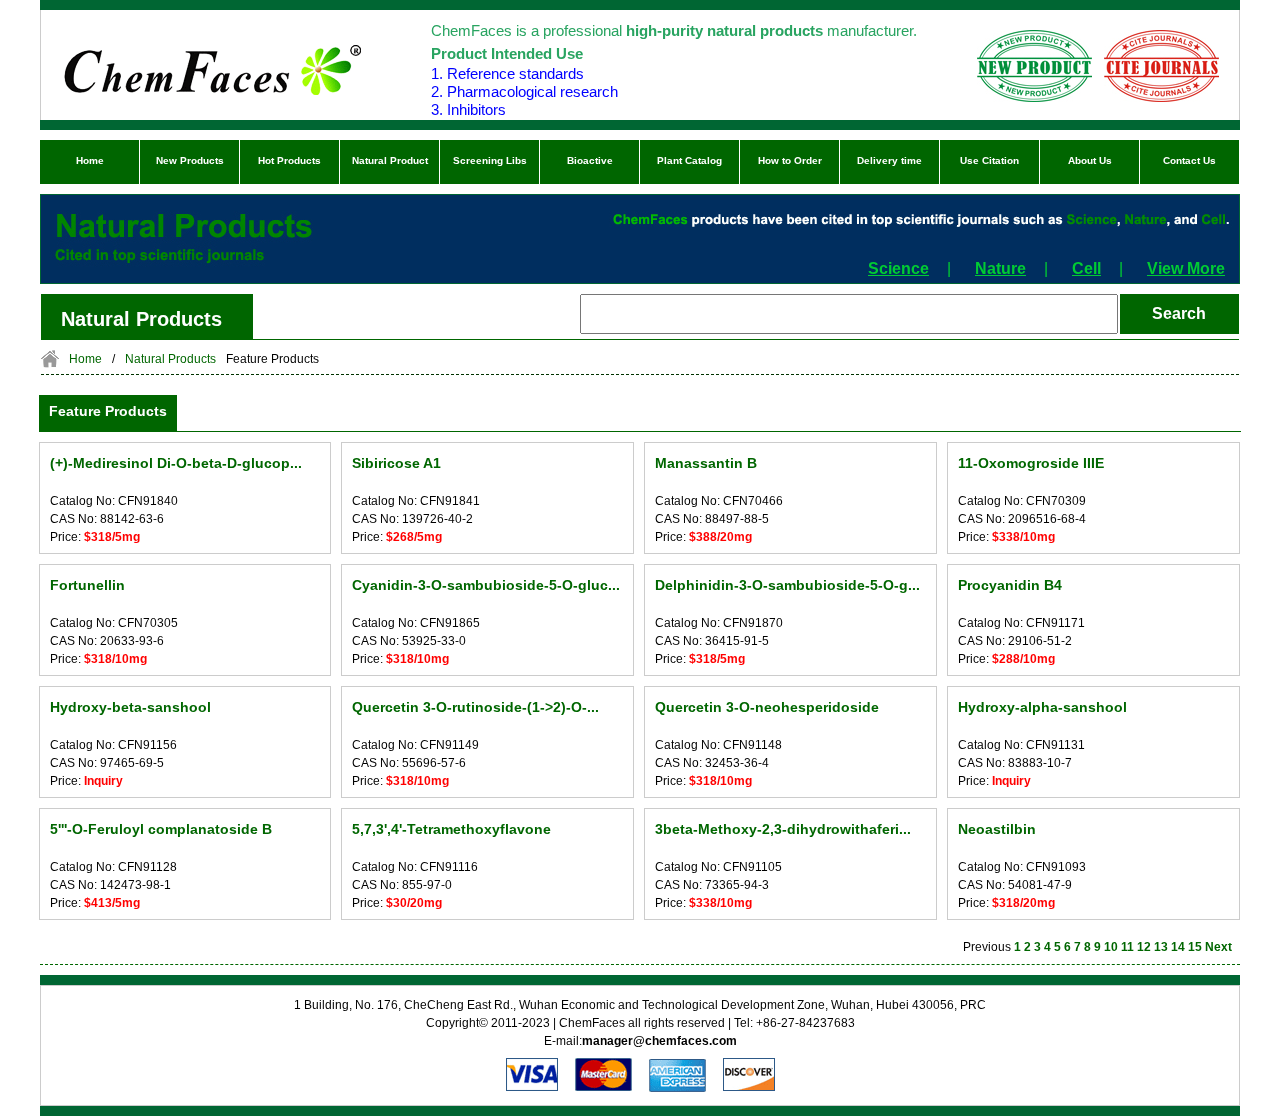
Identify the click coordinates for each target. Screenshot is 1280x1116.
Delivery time (889, 160)
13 (1161, 947)
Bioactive (590, 160)
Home (90, 160)
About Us (1090, 160)
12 (1144, 947)
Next (1218, 947)
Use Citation (989, 160)
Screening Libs (490, 160)
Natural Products (170, 359)
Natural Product (390, 160)
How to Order (790, 160)
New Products (190, 160)
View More (1186, 268)
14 (1178, 947)
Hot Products (289, 160)
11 (1127, 947)
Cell (1086, 268)
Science (898, 268)
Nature (1000, 268)
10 (1111, 947)
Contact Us (1189, 160)
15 (1195, 947)
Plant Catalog (689, 160)
